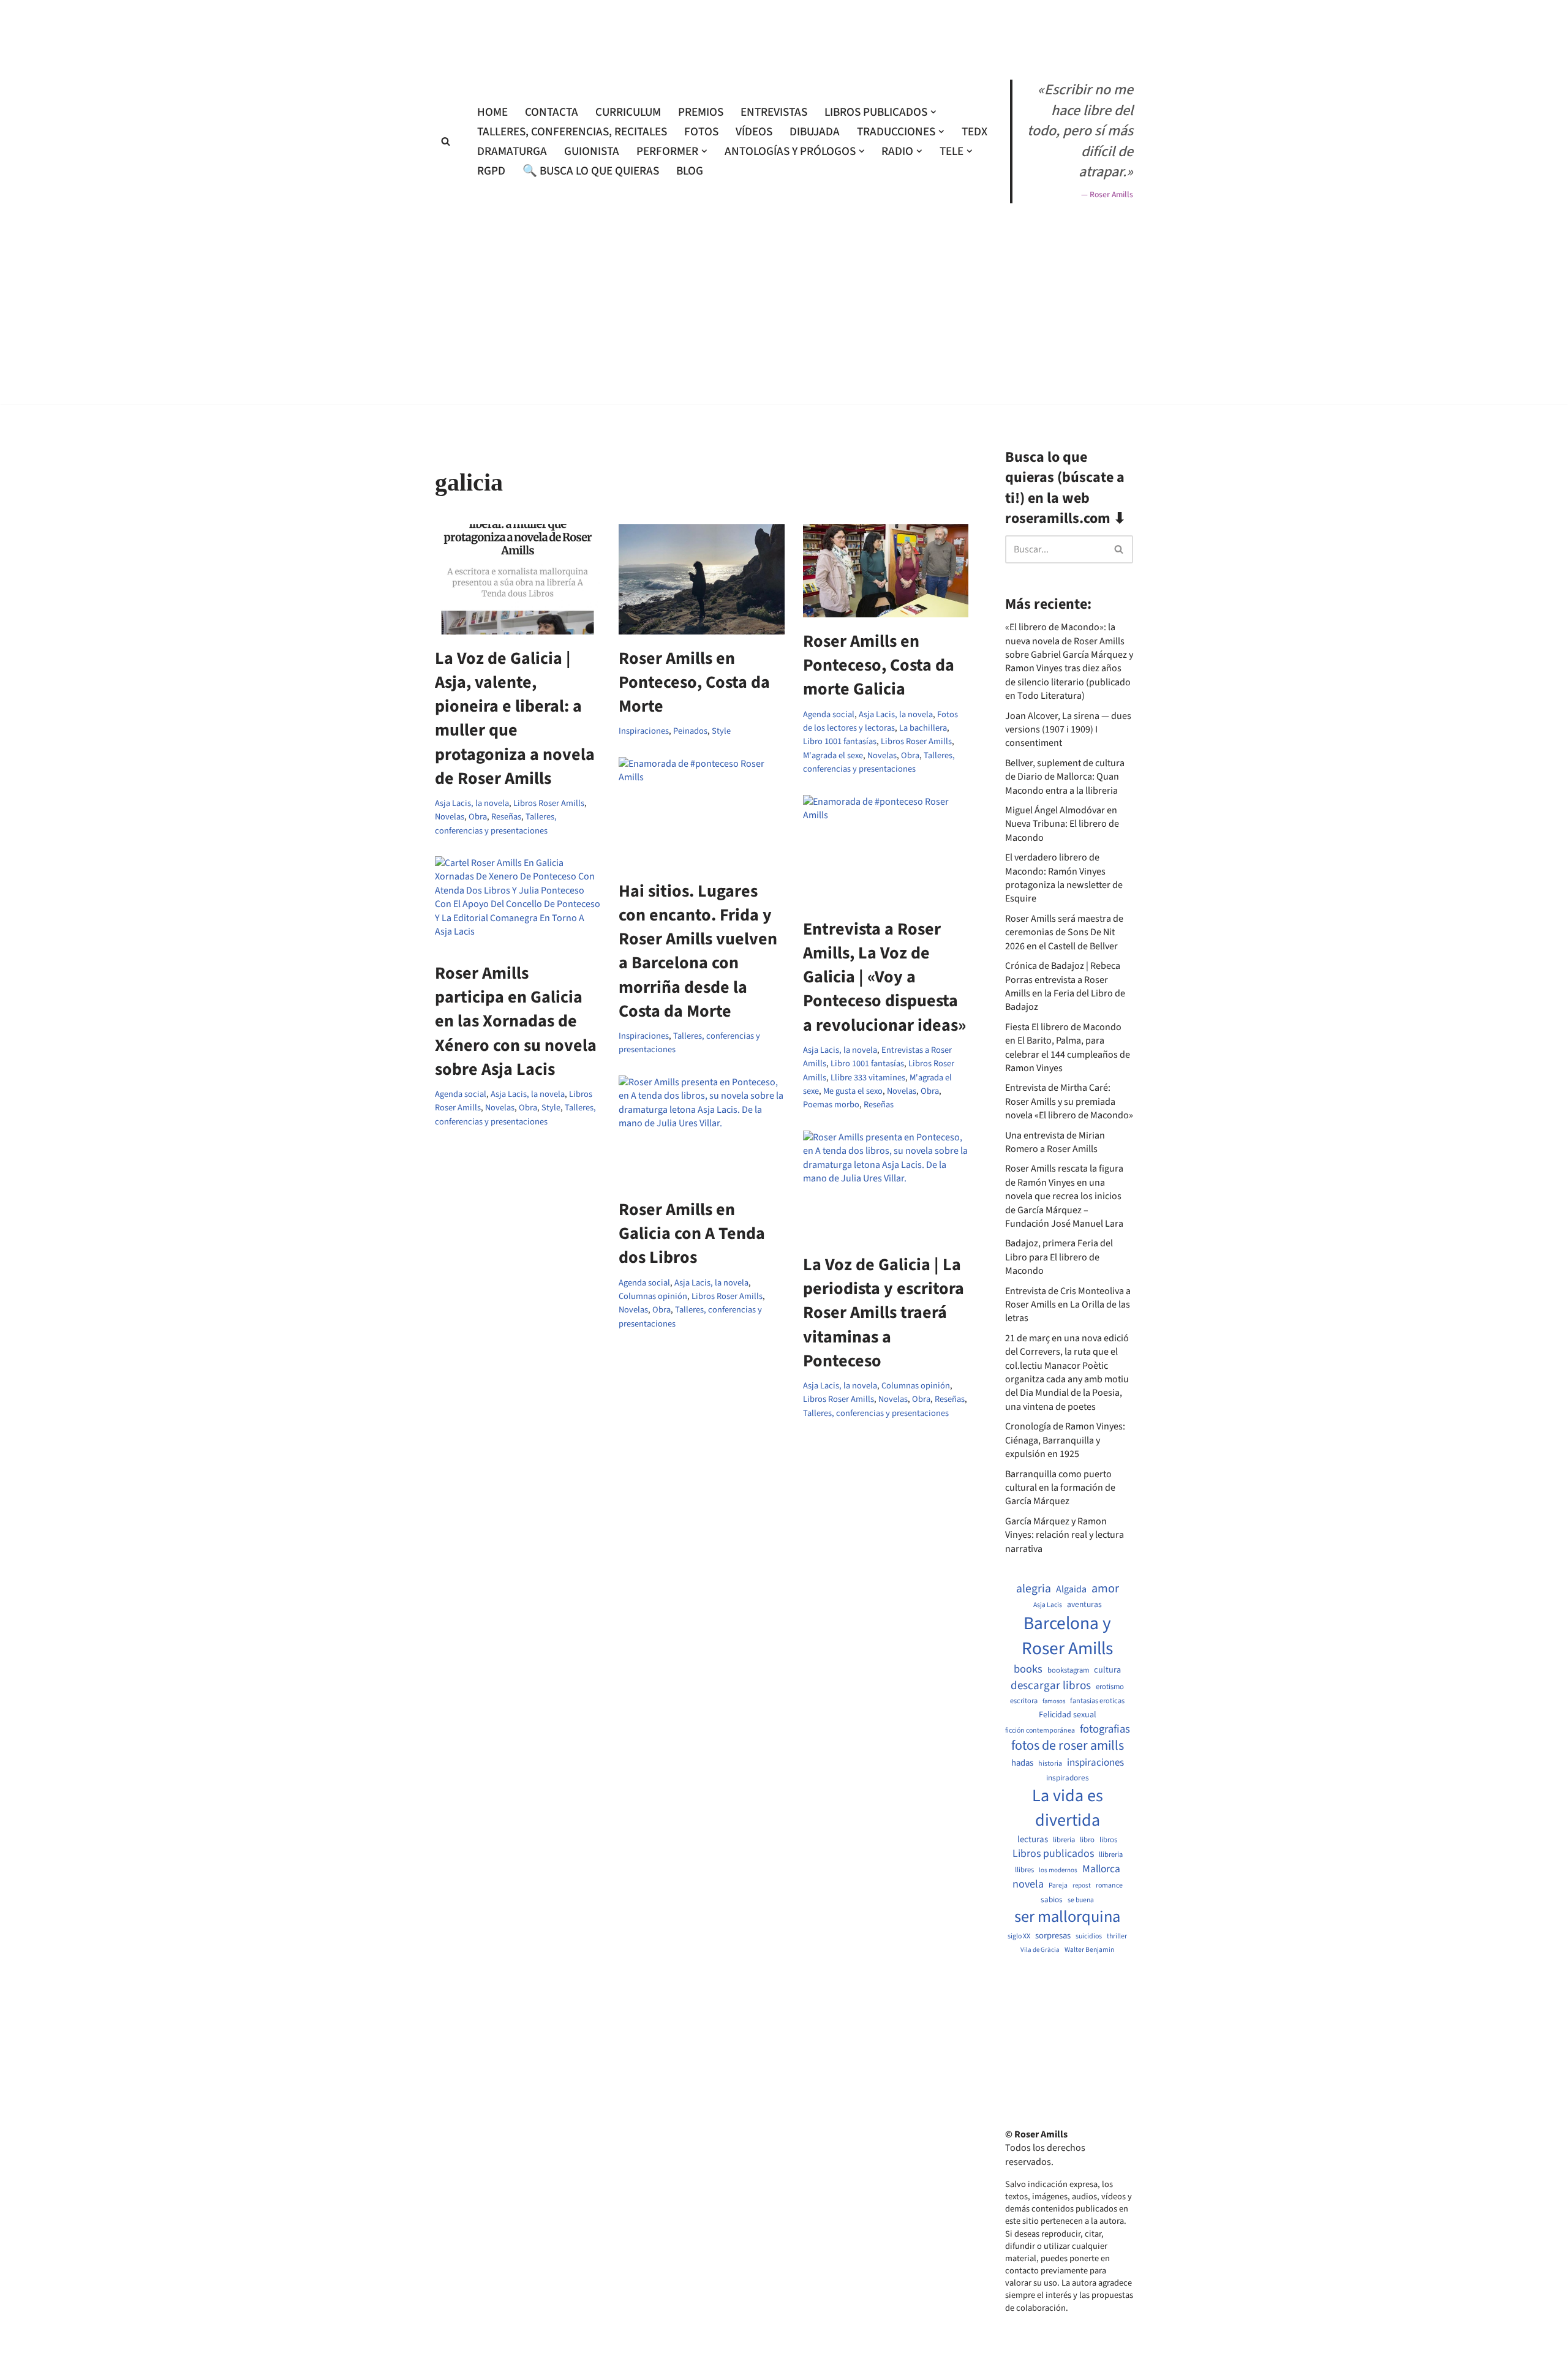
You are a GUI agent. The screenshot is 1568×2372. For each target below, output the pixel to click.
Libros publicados (1053, 1854)
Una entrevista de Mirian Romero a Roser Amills (1055, 1142)
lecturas (1033, 1840)
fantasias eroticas (1097, 1701)
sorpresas (1053, 1936)
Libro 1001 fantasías (840, 741)
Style (721, 731)
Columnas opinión (653, 1296)
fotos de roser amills (1068, 1746)
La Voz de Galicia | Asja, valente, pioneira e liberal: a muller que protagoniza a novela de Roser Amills (515, 718)
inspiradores (1068, 1778)
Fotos (701, 132)
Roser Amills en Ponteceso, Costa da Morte (694, 682)
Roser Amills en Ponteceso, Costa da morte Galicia (879, 665)
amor (1105, 1589)
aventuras (1084, 1605)
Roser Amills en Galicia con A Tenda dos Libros (692, 1233)
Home (492, 112)
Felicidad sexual (1068, 1715)
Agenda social (829, 714)
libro (1087, 1840)
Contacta (552, 112)
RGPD (491, 171)
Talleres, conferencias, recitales (572, 132)
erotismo (1110, 1687)
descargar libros (1051, 1686)
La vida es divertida (1068, 1808)
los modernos (1058, 1870)
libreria (1064, 1840)
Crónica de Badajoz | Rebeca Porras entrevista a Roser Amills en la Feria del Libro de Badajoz (1065, 986)
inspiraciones (1095, 1763)
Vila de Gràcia (1040, 1950)
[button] (933, 112)
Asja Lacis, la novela (472, 803)
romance (1109, 1886)
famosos (1054, 1701)
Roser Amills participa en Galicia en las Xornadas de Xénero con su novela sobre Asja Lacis (516, 1021)
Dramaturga (512, 151)
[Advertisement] (784, 439)
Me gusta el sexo (853, 1091)
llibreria (1111, 1855)
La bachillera (923, 728)
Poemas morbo (831, 1105)
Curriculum (628, 112)
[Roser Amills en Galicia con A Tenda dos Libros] (701, 1131)
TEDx (974, 132)
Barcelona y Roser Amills (1067, 1636)
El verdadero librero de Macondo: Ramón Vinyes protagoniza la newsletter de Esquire (1064, 878)
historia (1050, 1764)
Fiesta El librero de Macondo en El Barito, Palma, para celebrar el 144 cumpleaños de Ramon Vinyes (1068, 1048)
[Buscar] (446, 141)
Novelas (450, 817)
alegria (1034, 1589)
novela (1028, 1884)
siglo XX (1019, 1937)
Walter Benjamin (1089, 1950)
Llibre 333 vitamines (868, 1078)
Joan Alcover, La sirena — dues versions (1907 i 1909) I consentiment (1068, 730)
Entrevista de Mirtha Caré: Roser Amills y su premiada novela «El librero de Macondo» (1069, 1101)
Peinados (690, 731)
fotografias (1105, 1729)
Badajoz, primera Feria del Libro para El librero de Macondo (1059, 1257)
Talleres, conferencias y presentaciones (496, 823)
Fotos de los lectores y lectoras (880, 721)
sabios (1052, 1900)
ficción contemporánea (1040, 1731)
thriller (1117, 1937)
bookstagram (1068, 1670)
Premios (701, 112)
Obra (478, 817)
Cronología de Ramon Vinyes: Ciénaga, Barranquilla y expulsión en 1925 (1065, 1440)
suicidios (1089, 1937)
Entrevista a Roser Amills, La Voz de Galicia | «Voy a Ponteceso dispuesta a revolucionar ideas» (884, 977)
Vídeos (754, 132)
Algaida (1071, 1589)
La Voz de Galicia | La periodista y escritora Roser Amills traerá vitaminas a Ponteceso (884, 1313)
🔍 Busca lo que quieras (591, 171)
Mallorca (1101, 1869)
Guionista (592, 151)
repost (1082, 1885)
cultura (1107, 1670)
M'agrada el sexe (833, 755)
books (1028, 1669)
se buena (1081, 1900)
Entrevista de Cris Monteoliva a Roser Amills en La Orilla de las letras (1068, 1305)
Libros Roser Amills (549, 803)
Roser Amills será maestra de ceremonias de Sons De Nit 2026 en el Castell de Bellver (1064, 932)
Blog (690, 171)
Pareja (1058, 1886)
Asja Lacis (1048, 1605)
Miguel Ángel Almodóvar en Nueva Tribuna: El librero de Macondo (1062, 824)
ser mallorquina (1067, 1917)
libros (1108, 1840)
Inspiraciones (644, 731)
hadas (1022, 1763)
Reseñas (506, 817)
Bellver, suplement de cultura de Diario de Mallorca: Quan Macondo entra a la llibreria (1065, 777)
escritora (1024, 1701)
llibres (1024, 1870)
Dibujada (815, 132)
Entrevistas (774, 112)
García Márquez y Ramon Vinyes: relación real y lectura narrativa (1065, 1535)
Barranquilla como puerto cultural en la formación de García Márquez (1060, 1488)
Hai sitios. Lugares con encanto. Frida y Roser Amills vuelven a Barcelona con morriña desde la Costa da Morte (698, 951)
